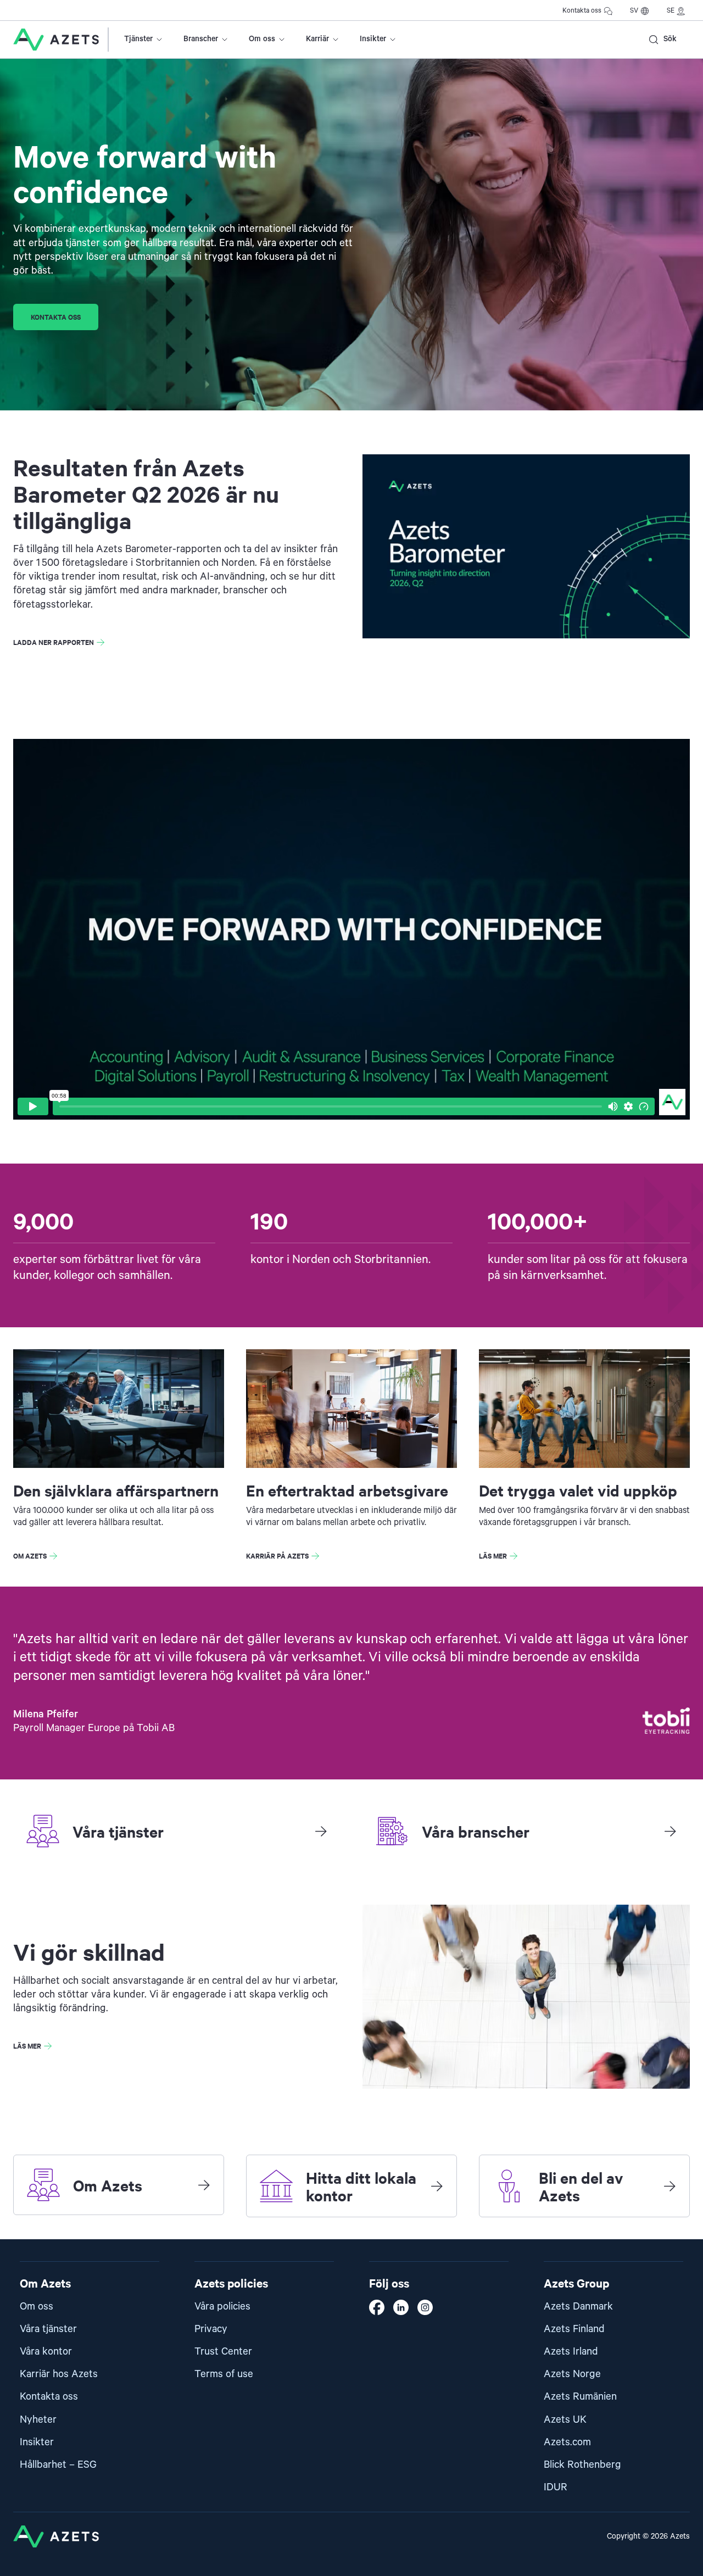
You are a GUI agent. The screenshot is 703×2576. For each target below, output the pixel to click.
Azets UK (565, 2420)
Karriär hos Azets (59, 2374)
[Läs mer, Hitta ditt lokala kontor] (437, 2186)
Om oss (262, 39)
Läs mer (493, 1556)
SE (671, 11)
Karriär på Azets (277, 1556)
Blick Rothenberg (582, 2465)
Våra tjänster (48, 2329)
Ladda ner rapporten (54, 642)
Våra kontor (46, 2352)
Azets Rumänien (580, 2397)
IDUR (556, 2487)
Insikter (373, 39)
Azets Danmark (578, 2307)
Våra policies (222, 2307)
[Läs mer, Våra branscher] (670, 1831)
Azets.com (567, 2442)
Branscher (201, 39)
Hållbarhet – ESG (58, 2465)
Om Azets (30, 1556)
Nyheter (38, 2420)
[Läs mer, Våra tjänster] (321, 1831)
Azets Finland (574, 2329)
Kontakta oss (582, 11)
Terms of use (224, 2374)
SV (634, 11)
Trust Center (223, 2352)
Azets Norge (572, 2374)
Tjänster (138, 39)
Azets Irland (571, 2352)
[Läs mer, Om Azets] (204, 2185)
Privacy (211, 2329)
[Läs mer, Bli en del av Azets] (669, 2186)
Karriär (317, 39)
